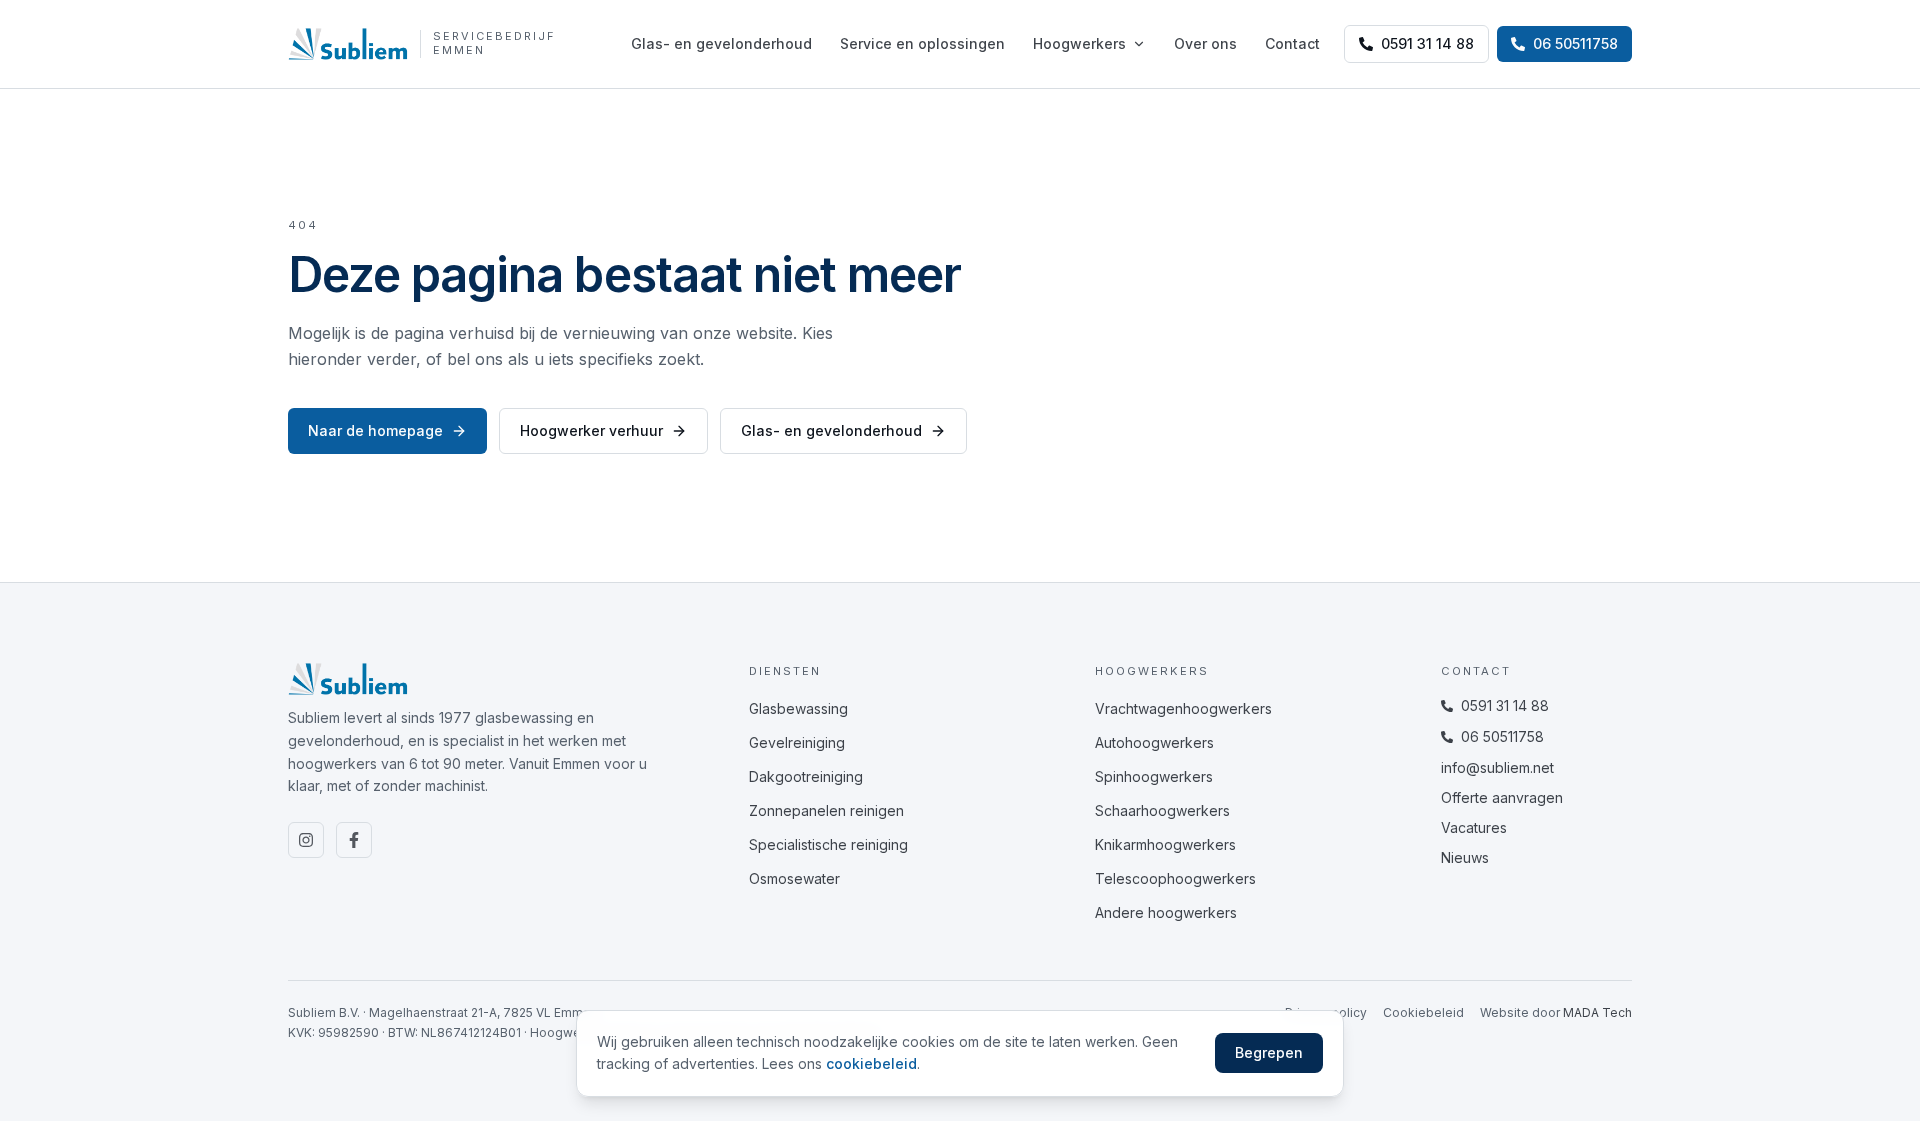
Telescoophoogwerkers (1175, 878)
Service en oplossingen (922, 43)
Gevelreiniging (797, 742)
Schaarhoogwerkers (1162, 810)
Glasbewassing (798, 708)
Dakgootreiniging (806, 776)
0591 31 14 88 (1427, 43)
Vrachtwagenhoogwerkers (1183, 708)
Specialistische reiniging (828, 844)
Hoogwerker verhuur (591, 430)
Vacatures (1474, 827)
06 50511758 (1502, 736)
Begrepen (1269, 1052)
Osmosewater (794, 878)
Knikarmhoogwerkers (1165, 844)
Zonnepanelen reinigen (826, 810)
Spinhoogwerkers (1154, 776)
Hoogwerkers (1079, 43)
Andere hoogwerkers (1166, 912)
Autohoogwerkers (1154, 742)
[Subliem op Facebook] (354, 840)
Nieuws (1465, 857)
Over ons (1205, 43)
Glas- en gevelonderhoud (721, 43)
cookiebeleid (871, 1063)
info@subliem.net (1497, 767)
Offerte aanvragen (1502, 797)
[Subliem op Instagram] (306, 840)
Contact (1292, 43)
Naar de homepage (375, 430)
